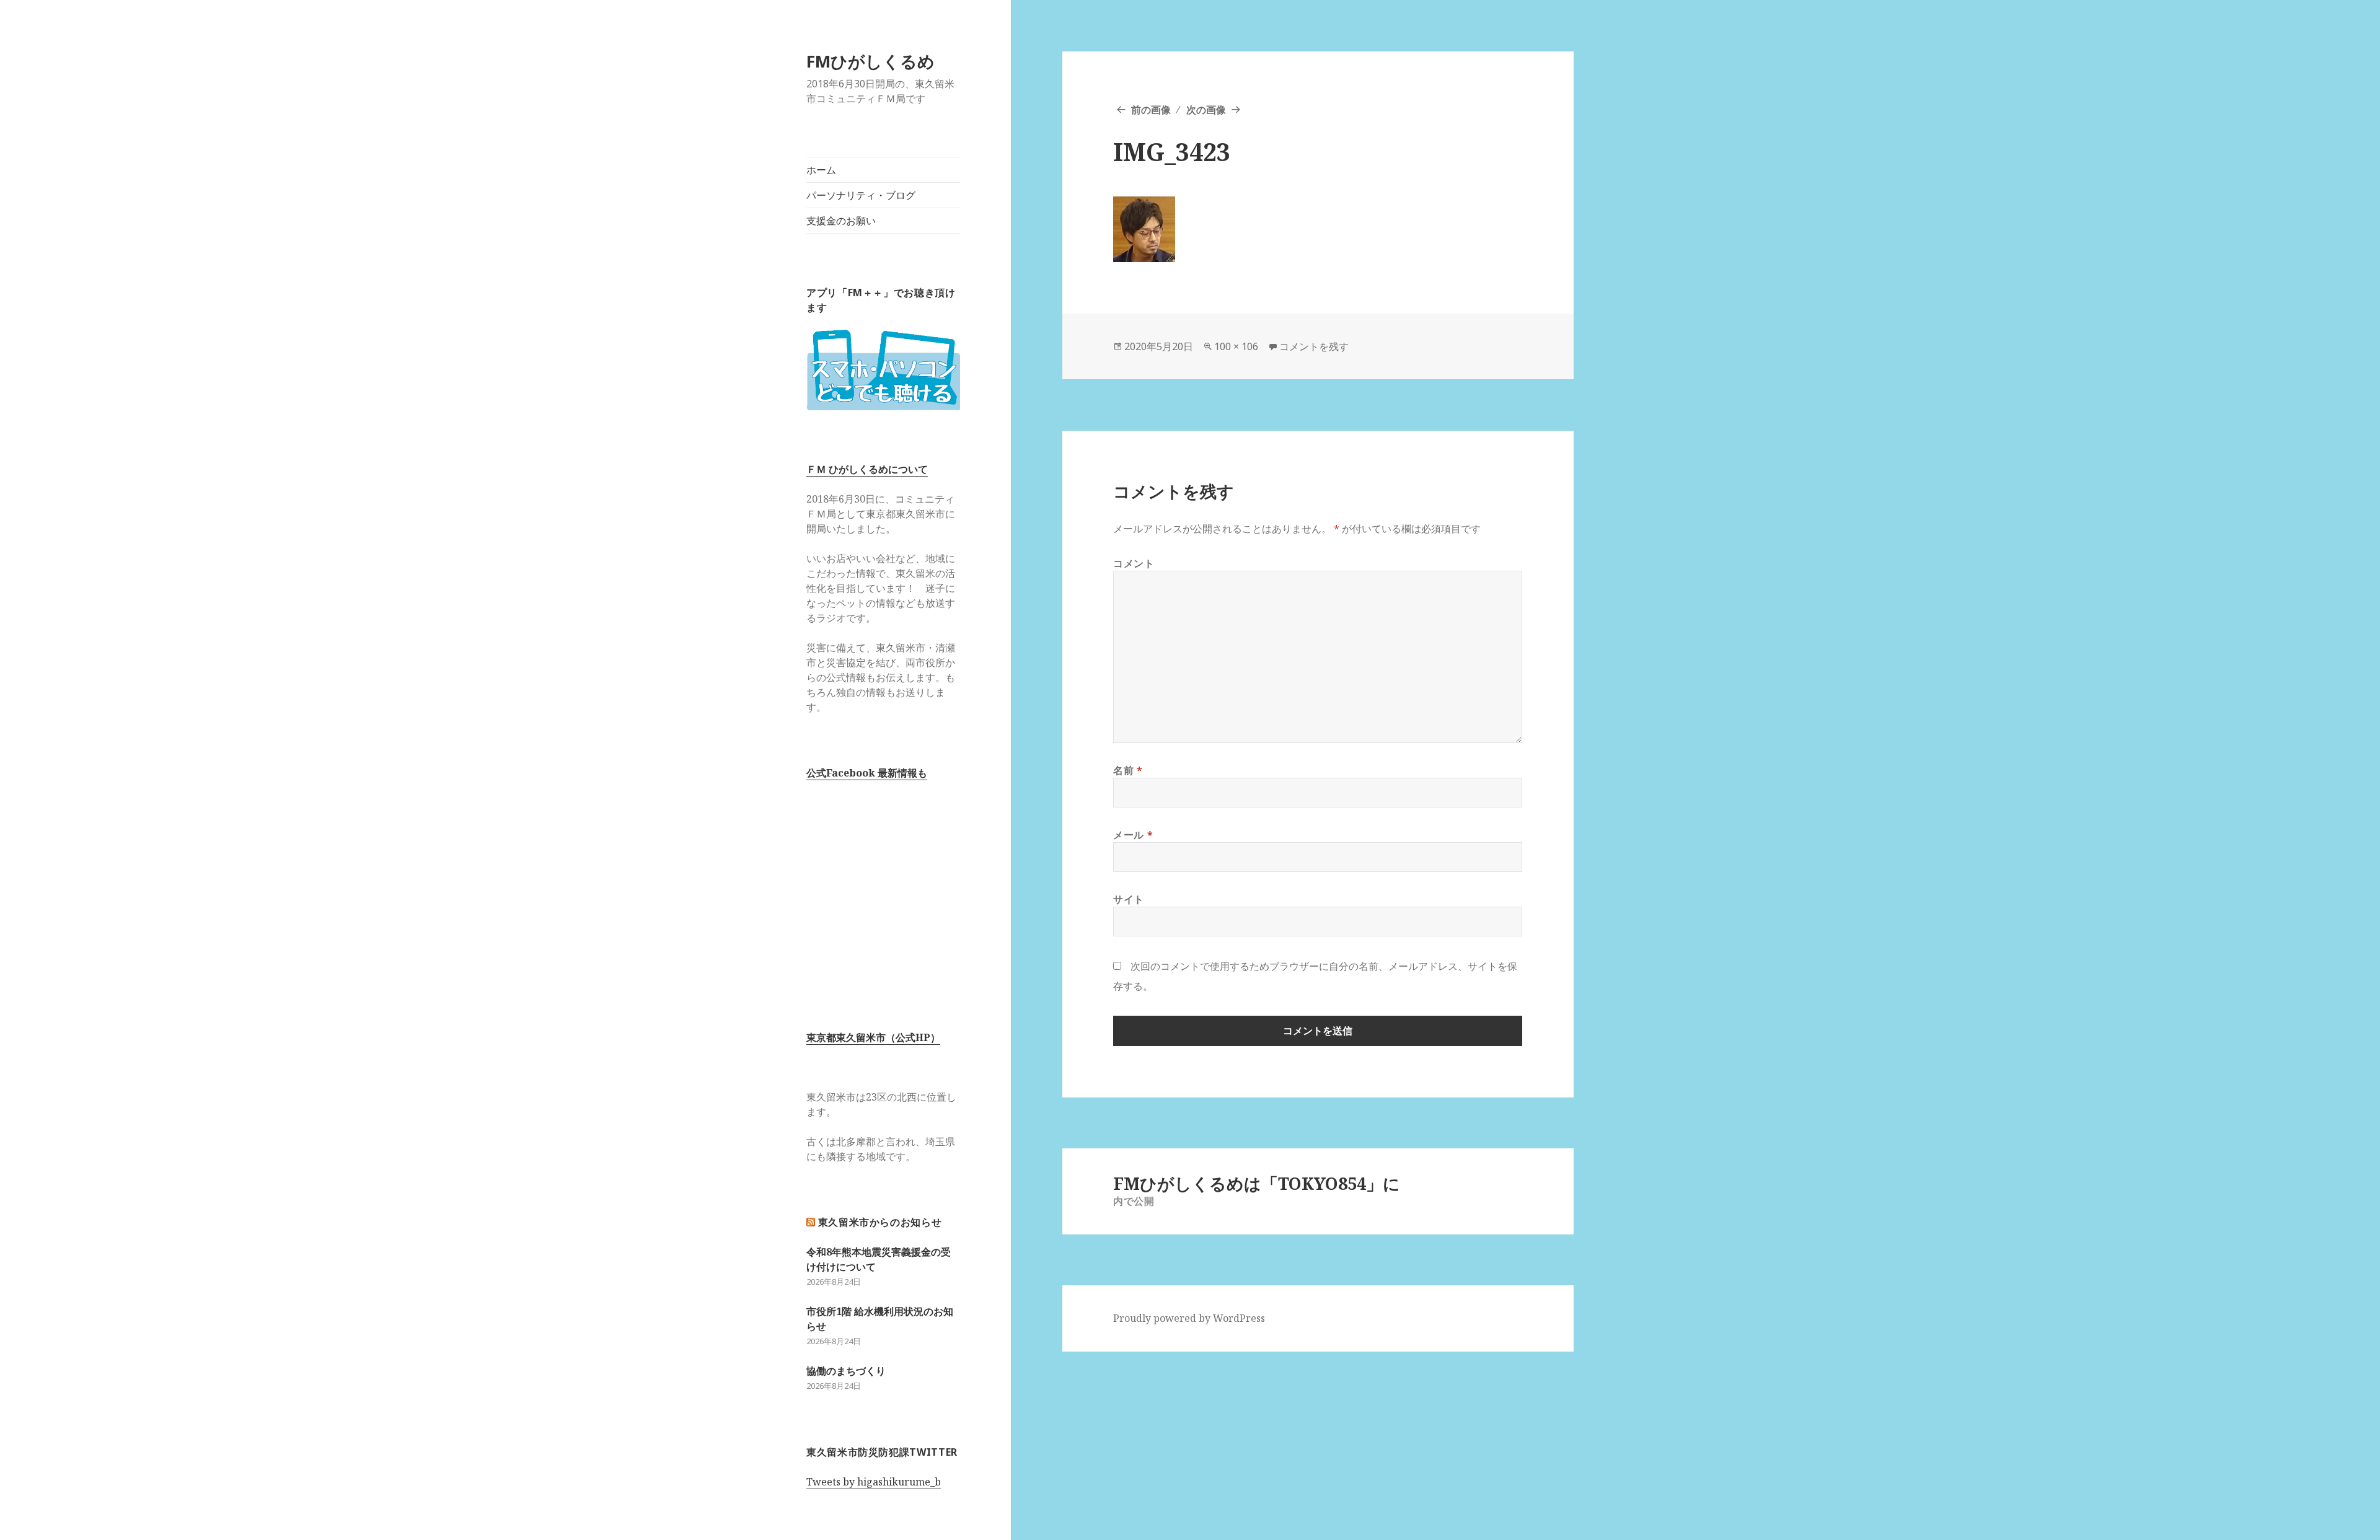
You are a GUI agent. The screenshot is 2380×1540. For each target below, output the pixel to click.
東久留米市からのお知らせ (880, 1222)
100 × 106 (1236, 346)
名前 (1128, 770)
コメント (1134, 563)
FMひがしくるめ (870, 61)
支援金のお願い (841, 221)
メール (1133, 835)
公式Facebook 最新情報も (867, 773)
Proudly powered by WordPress (1189, 1318)
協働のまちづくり (846, 1371)
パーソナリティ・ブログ (861, 195)
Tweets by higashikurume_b (874, 1482)
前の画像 (1151, 110)
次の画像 (1206, 110)
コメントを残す (1314, 346)
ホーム (821, 170)
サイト (1129, 899)
